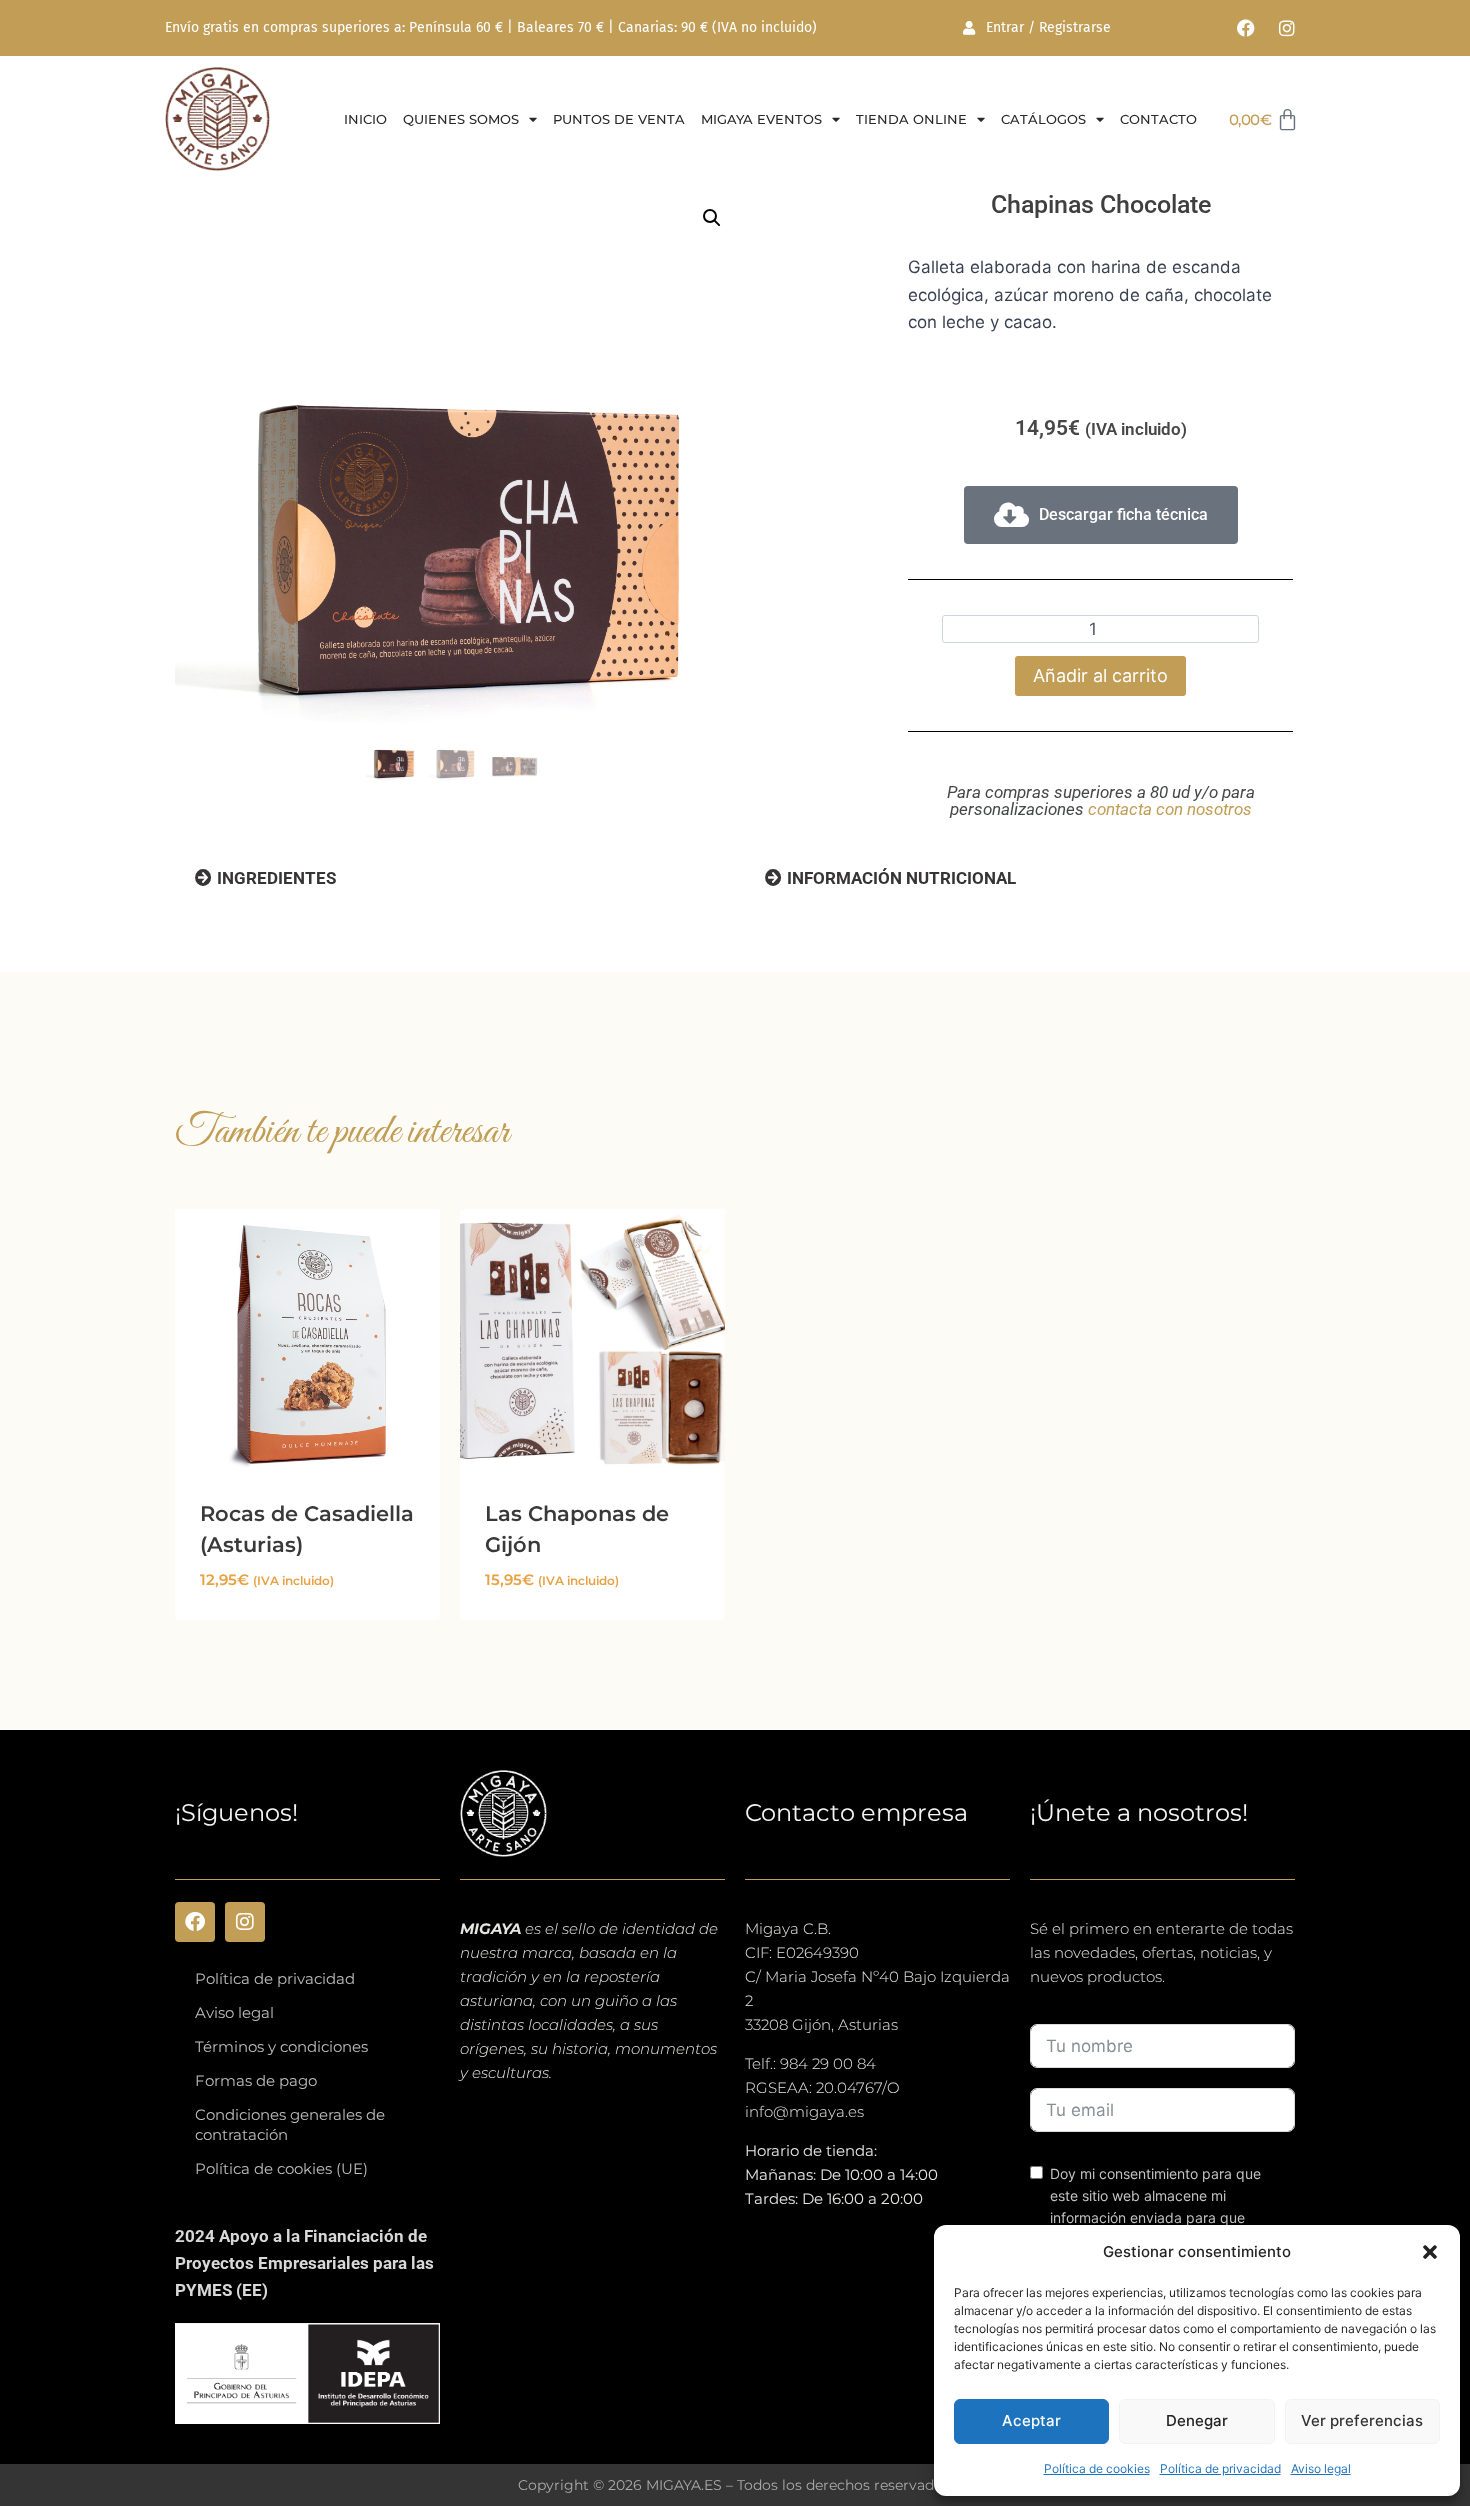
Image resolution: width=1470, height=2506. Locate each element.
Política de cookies (1097, 2468)
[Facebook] (1246, 28)
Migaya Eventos (761, 119)
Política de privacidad (1220, 2468)
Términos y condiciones (281, 2046)
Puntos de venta (619, 119)
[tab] (265, 878)
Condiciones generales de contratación (290, 2124)
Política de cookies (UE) (281, 2168)
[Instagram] (1287, 28)
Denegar (1197, 2420)
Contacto (1158, 119)
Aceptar (1031, 2420)
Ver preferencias (1362, 2420)
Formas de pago (256, 2080)
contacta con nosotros (1170, 809)
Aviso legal (1321, 2468)
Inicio (365, 119)
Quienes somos (461, 119)
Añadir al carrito (1100, 675)
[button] (1430, 2252)
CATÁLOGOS (1043, 119)
